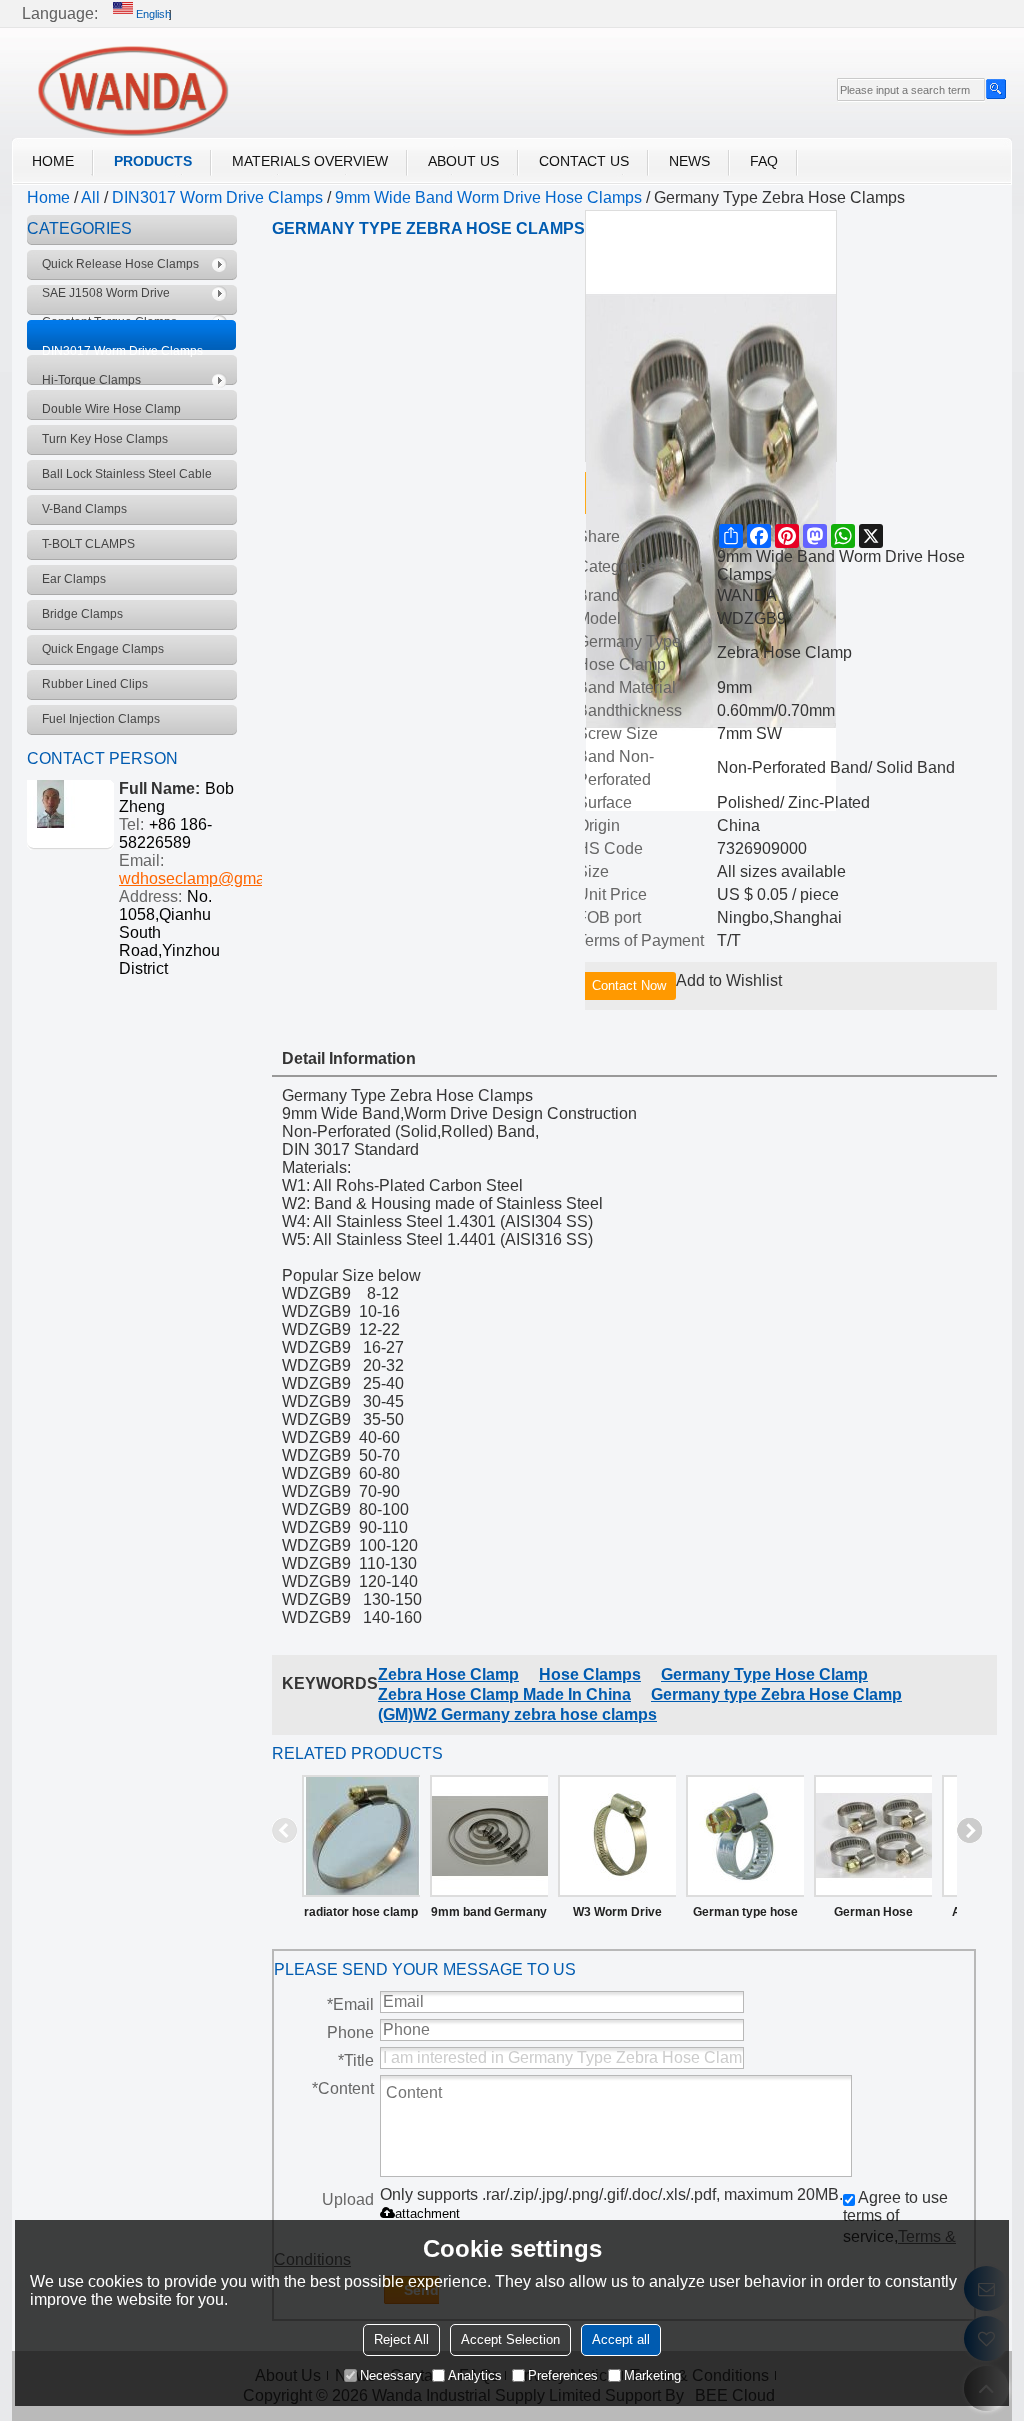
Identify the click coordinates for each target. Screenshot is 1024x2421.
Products (153, 161)
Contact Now (629, 985)
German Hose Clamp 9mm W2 (873, 1916)
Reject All (401, 2339)
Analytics (475, 2375)
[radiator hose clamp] (361, 1836)
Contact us (584, 161)
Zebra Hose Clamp (448, 1674)
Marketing (652, 2375)
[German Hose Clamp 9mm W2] (873, 1836)
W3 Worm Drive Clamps (617, 1916)
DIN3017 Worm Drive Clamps (217, 197)
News (689, 161)
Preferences (563, 2375)
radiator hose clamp (361, 1912)
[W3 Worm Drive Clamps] (617, 1836)
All (90, 197)
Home (53, 161)
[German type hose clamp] (745, 1836)
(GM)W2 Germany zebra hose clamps (517, 1714)
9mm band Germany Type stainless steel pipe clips (489, 1916)
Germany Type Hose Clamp (764, 1674)
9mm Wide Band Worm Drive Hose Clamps (488, 197)
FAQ (764, 161)
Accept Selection (510, 2339)
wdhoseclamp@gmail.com (213, 878)
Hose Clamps (590, 1674)
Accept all (621, 2339)
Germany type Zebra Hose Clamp (776, 1694)
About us (463, 161)
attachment (427, 2213)
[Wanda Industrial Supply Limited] (132, 90)
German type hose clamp (745, 1916)
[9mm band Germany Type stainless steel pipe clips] (489, 1836)
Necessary (391, 2375)
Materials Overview (310, 161)
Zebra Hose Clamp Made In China (504, 1694)
